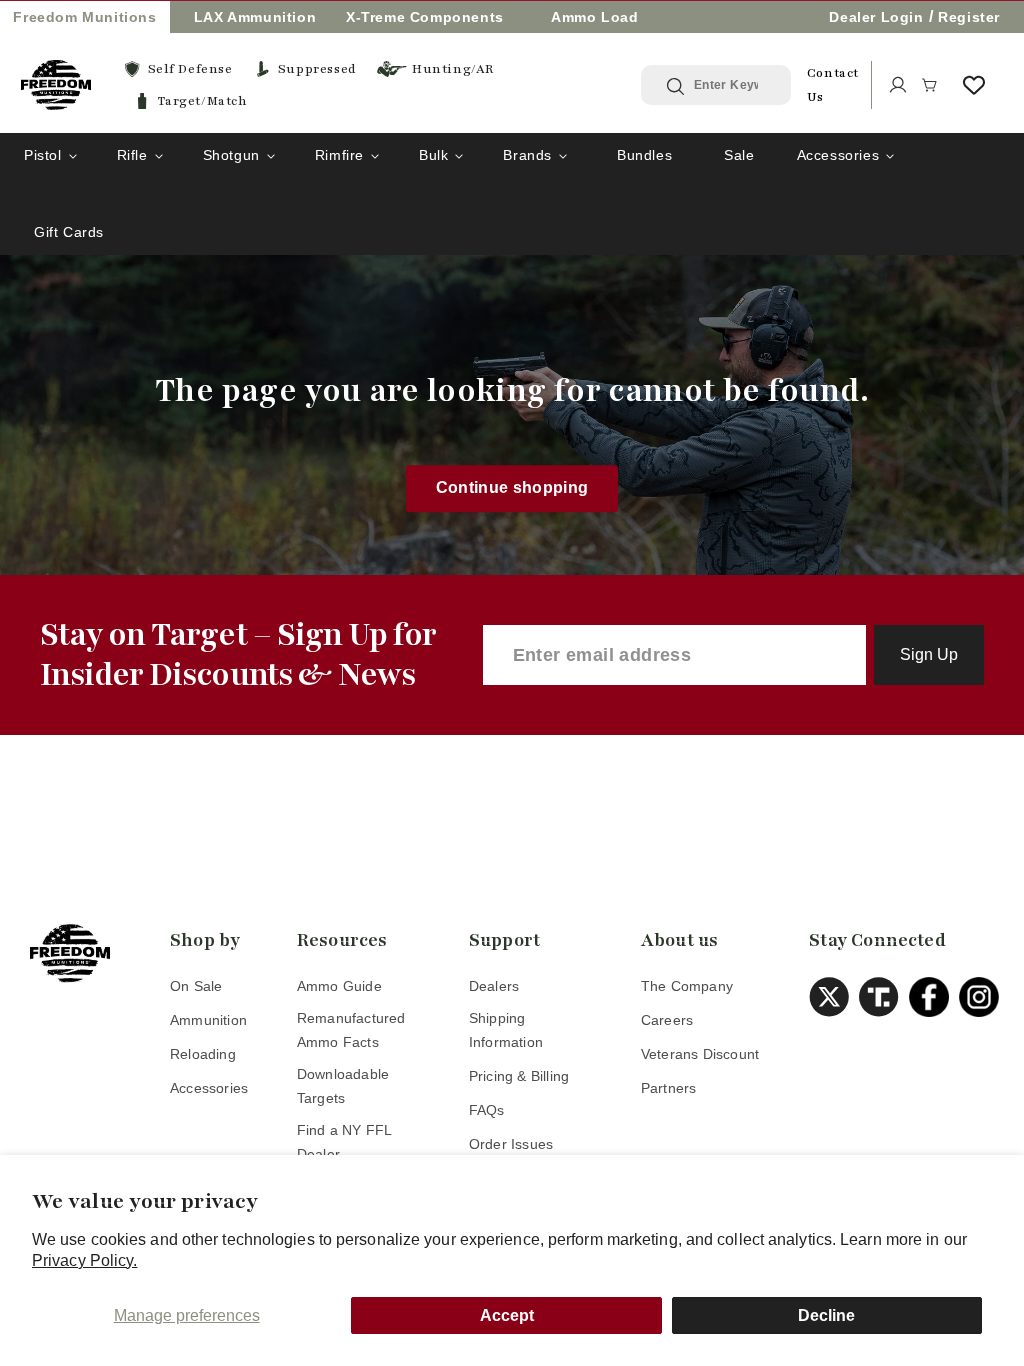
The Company (687, 986)
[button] (930, 85)
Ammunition (208, 1020)
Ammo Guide (339, 986)
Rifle (132, 155)
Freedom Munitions (84, 17)
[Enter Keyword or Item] (677, 86)
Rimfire (339, 155)
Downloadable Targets (343, 1086)
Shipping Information (506, 1030)
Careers (667, 1020)
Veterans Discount (700, 1054)
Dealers (494, 986)
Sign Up (929, 654)
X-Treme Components (425, 17)
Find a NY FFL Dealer (344, 1142)
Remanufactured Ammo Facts (351, 1030)
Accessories (838, 155)
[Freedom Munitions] (56, 85)
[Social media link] (834, 997)
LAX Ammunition (255, 17)
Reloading (203, 1054)
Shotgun (231, 155)
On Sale (196, 986)
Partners (669, 1088)
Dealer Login (876, 17)
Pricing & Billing (519, 1076)
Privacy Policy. (85, 1260)
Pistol (43, 155)
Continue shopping (512, 488)
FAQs (487, 1110)
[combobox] (731, 85)
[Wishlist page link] (974, 85)
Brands (527, 155)
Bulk (433, 155)
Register (969, 17)
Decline (826, 1315)
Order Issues (511, 1144)
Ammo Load (594, 17)
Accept (507, 1315)
